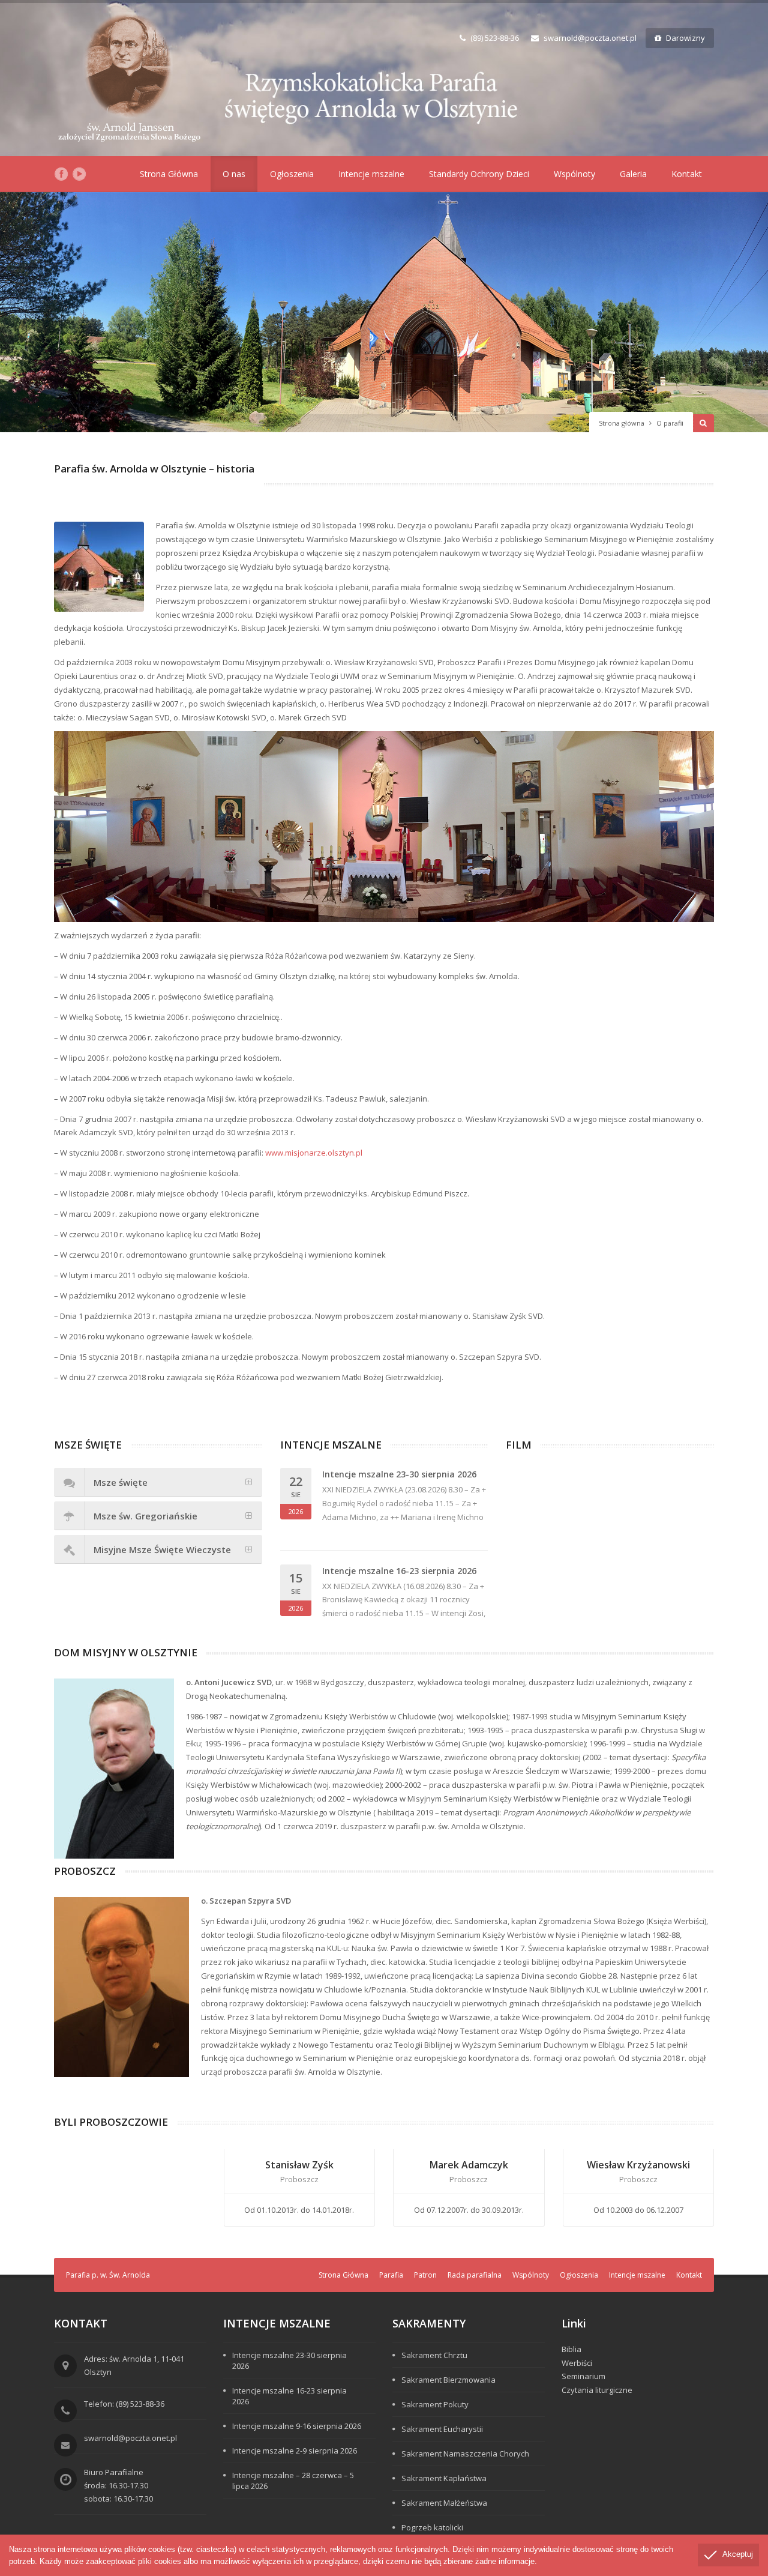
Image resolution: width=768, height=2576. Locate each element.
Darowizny (685, 38)
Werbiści (577, 2363)
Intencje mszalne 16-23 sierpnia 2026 (399, 1571)
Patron (425, 2275)
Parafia (391, 2275)
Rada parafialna (475, 2275)
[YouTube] (79, 174)
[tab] (158, 1482)
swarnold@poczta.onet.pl (590, 38)
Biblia (571, 2349)
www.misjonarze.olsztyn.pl (314, 1153)
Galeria (633, 174)
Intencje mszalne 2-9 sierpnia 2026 (295, 2451)
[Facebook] (61, 174)
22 (296, 1495)
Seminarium (583, 2376)
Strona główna (622, 423)
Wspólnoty (574, 174)
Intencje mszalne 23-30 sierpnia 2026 (399, 1474)
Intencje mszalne (371, 174)
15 (296, 1591)
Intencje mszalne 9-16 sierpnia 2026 (297, 2426)
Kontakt (687, 174)
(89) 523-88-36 (495, 38)
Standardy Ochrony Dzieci (479, 174)
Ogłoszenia (292, 174)
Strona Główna (169, 174)
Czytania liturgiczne (597, 2390)
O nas (234, 174)
